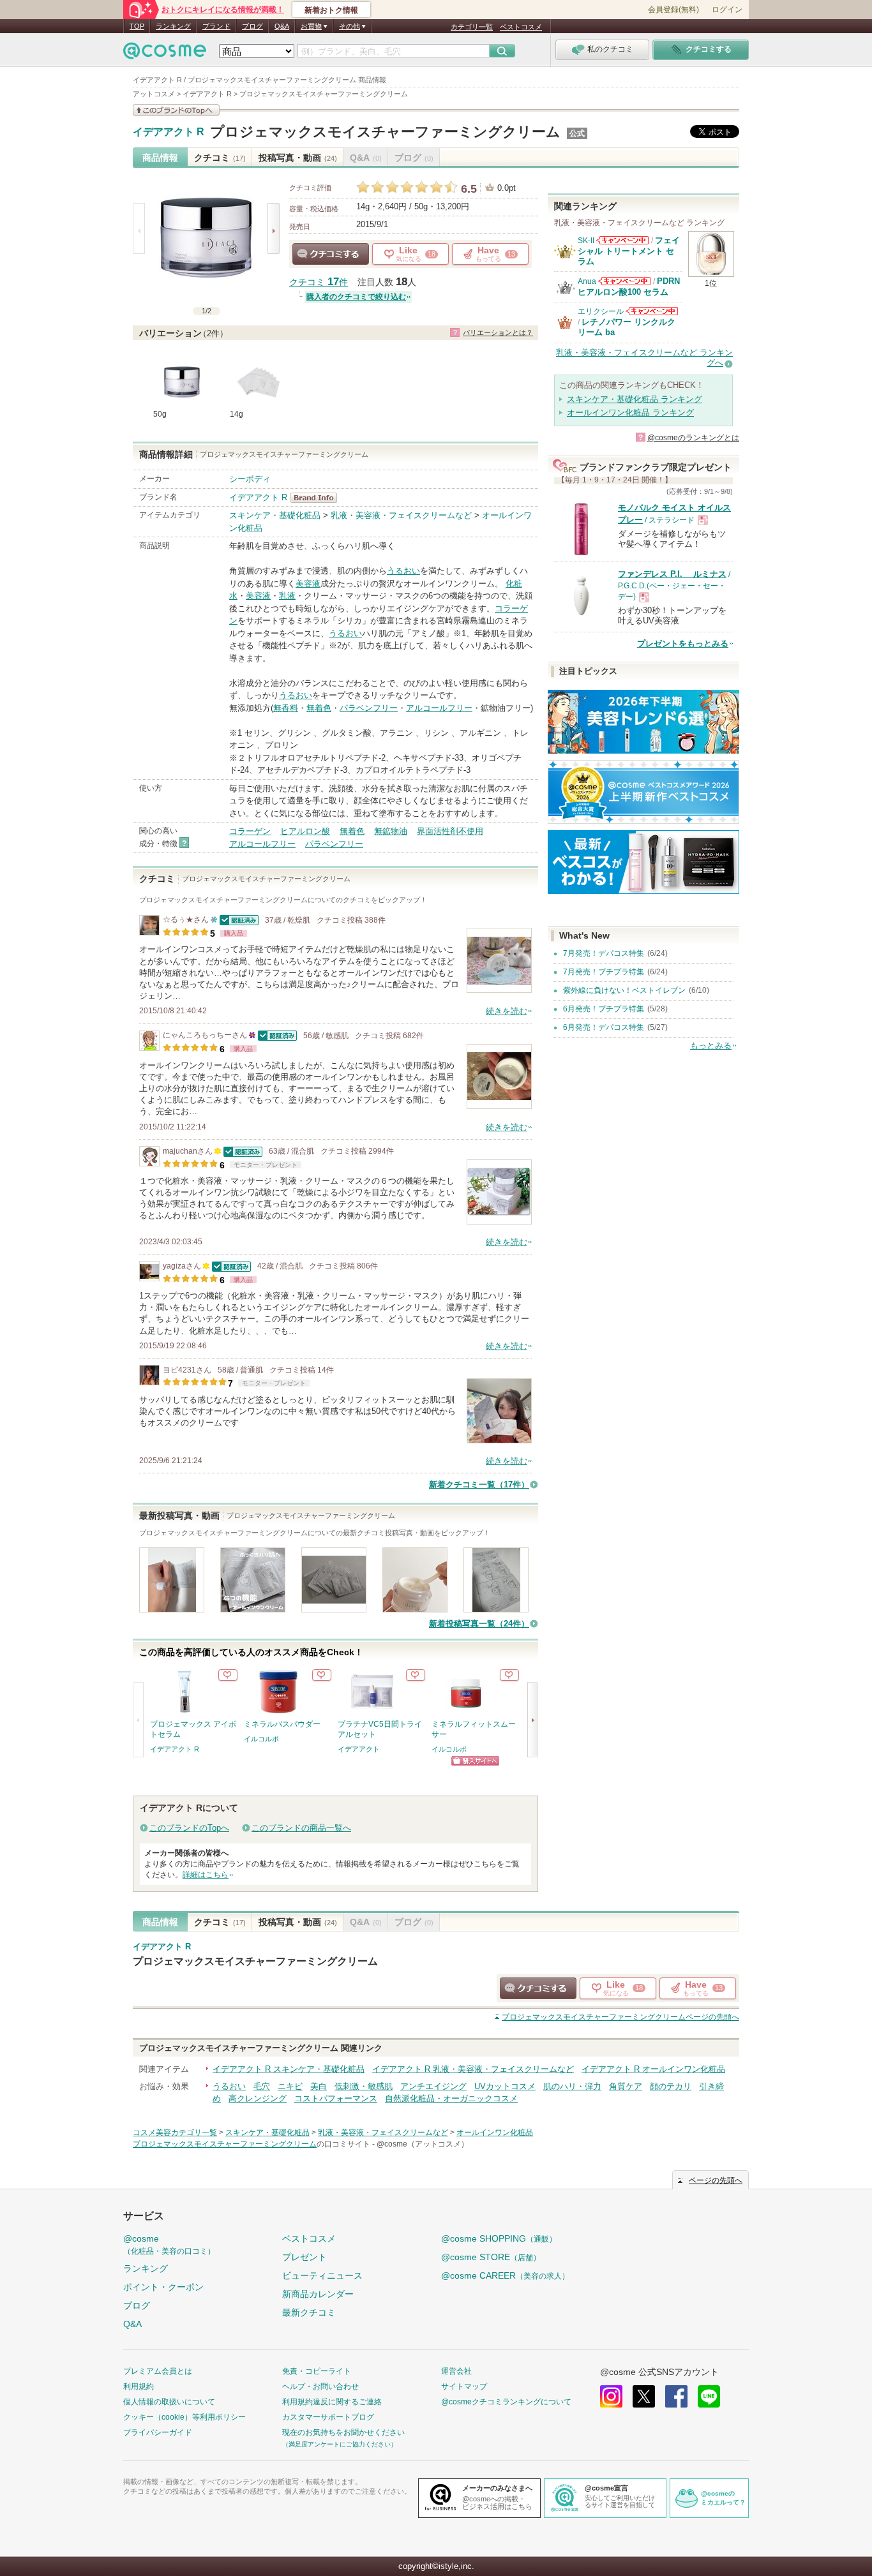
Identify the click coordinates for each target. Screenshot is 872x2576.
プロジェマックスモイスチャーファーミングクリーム (385, 132)
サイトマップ (464, 2386)
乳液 (287, 596)
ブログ (252, 26)
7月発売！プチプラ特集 (604, 972)
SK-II (586, 241)
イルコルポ (261, 1739)
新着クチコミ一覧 (479, 1485)
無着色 (319, 708)
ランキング (173, 26)
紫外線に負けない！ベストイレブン (624, 990)
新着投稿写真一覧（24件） (479, 1624)
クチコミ (220, 158)
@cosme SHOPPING (499, 2238)
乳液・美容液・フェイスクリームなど (401, 515)
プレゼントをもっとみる (683, 644)
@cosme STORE (491, 2257)
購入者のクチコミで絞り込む (356, 297)
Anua (587, 281)
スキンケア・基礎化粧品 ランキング (635, 399)
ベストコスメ (521, 27)
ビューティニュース (322, 2275)
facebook (676, 2396)
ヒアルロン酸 (305, 831)
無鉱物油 (391, 831)
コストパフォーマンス (336, 2098)
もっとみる (711, 1046)
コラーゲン (250, 831)
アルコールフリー (439, 708)
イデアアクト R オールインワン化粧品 (653, 2069)
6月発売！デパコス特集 (604, 1027)
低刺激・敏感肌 (364, 2086)
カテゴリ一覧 (472, 27)
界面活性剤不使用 (450, 831)
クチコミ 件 (319, 282)
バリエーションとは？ (498, 332)
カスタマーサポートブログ (328, 2417)
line (709, 2396)
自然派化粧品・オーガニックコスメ (451, 2098)
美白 (319, 2086)
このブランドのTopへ (189, 1828)
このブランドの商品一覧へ (301, 1828)
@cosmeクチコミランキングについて (506, 2402)
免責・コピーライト (317, 2371)
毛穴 (262, 2086)
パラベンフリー (369, 708)
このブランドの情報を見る (176, 110)
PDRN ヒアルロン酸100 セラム (629, 286)
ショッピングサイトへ (475, 1761)
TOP (137, 26)
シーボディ (250, 479)
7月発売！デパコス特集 (604, 953)
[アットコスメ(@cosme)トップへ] (165, 54)
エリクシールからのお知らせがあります (652, 311)
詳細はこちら (206, 1875)
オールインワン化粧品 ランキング (630, 413)
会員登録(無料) (673, 10)
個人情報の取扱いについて (169, 2402)
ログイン (727, 10)
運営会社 (456, 2371)
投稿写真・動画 (298, 158)
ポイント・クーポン (163, 2287)
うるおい (403, 571)
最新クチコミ (309, 2312)
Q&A (282, 26)
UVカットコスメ (505, 2086)
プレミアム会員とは (158, 2371)
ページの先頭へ (620, 2017)
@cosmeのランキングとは (693, 438)
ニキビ (290, 2086)
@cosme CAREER (505, 2275)
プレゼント (304, 2257)
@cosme (169, 2245)
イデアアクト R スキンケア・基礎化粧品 (289, 2069)
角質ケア (626, 2086)
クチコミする (331, 254)
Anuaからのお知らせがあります (624, 281)
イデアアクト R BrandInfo (318, 498)
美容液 (308, 584)
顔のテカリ (671, 2086)
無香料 (286, 708)
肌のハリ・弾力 (572, 2086)
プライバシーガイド (158, 2432)
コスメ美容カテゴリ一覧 (175, 2133)
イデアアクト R (169, 132)
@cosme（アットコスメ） (423, 2144)
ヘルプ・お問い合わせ (320, 2386)
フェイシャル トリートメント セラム (629, 251)
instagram (611, 2396)
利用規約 (139, 2386)
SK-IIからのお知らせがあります (622, 240)
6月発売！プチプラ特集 (604, 1009)
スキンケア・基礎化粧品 (275, 515)
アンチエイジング (433, 2086)
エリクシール (601, 311)
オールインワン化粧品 (495, 2133)
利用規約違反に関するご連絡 (332, 2402)
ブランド (216, 26)
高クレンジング (258, 2098)
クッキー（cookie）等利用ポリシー (184, 2417)
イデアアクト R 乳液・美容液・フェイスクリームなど (473, 2069)
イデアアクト (359, 1749)
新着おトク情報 (331, 10)
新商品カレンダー (318, 2294)
